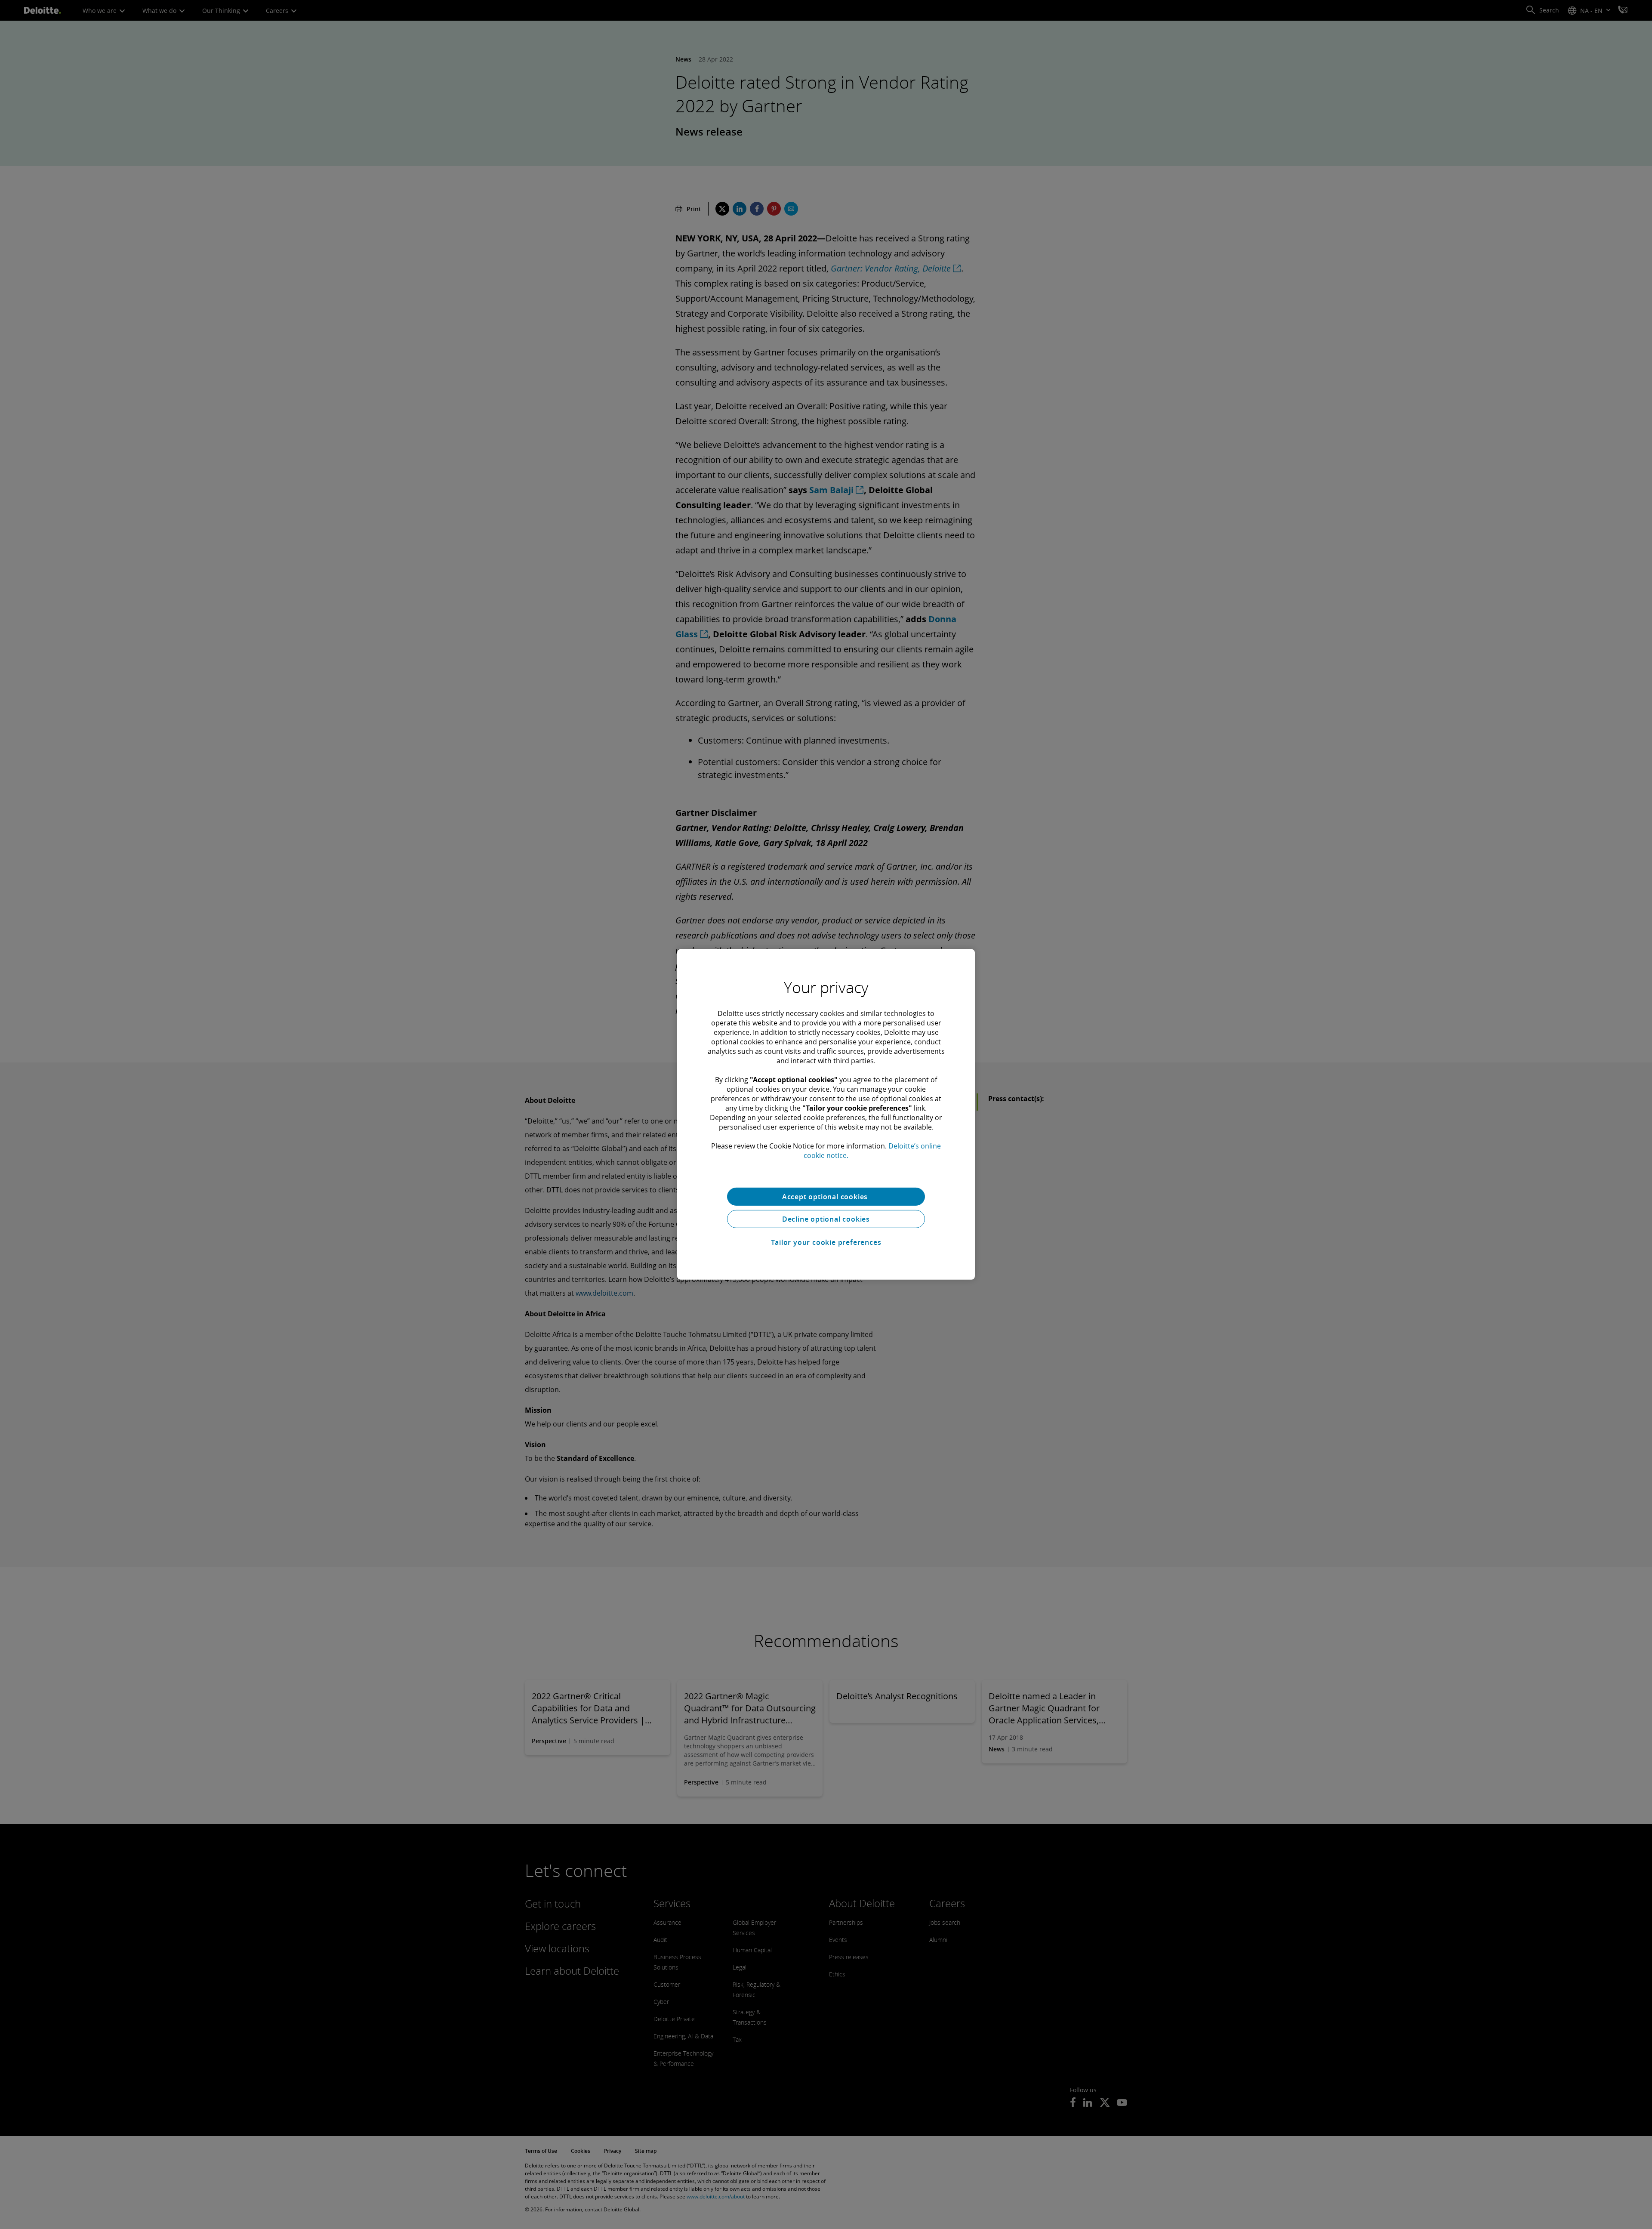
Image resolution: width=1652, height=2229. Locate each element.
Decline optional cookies (826, 1219)
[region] (826, 1114)
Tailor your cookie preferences (826, 1242)
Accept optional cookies (826, 1197)
